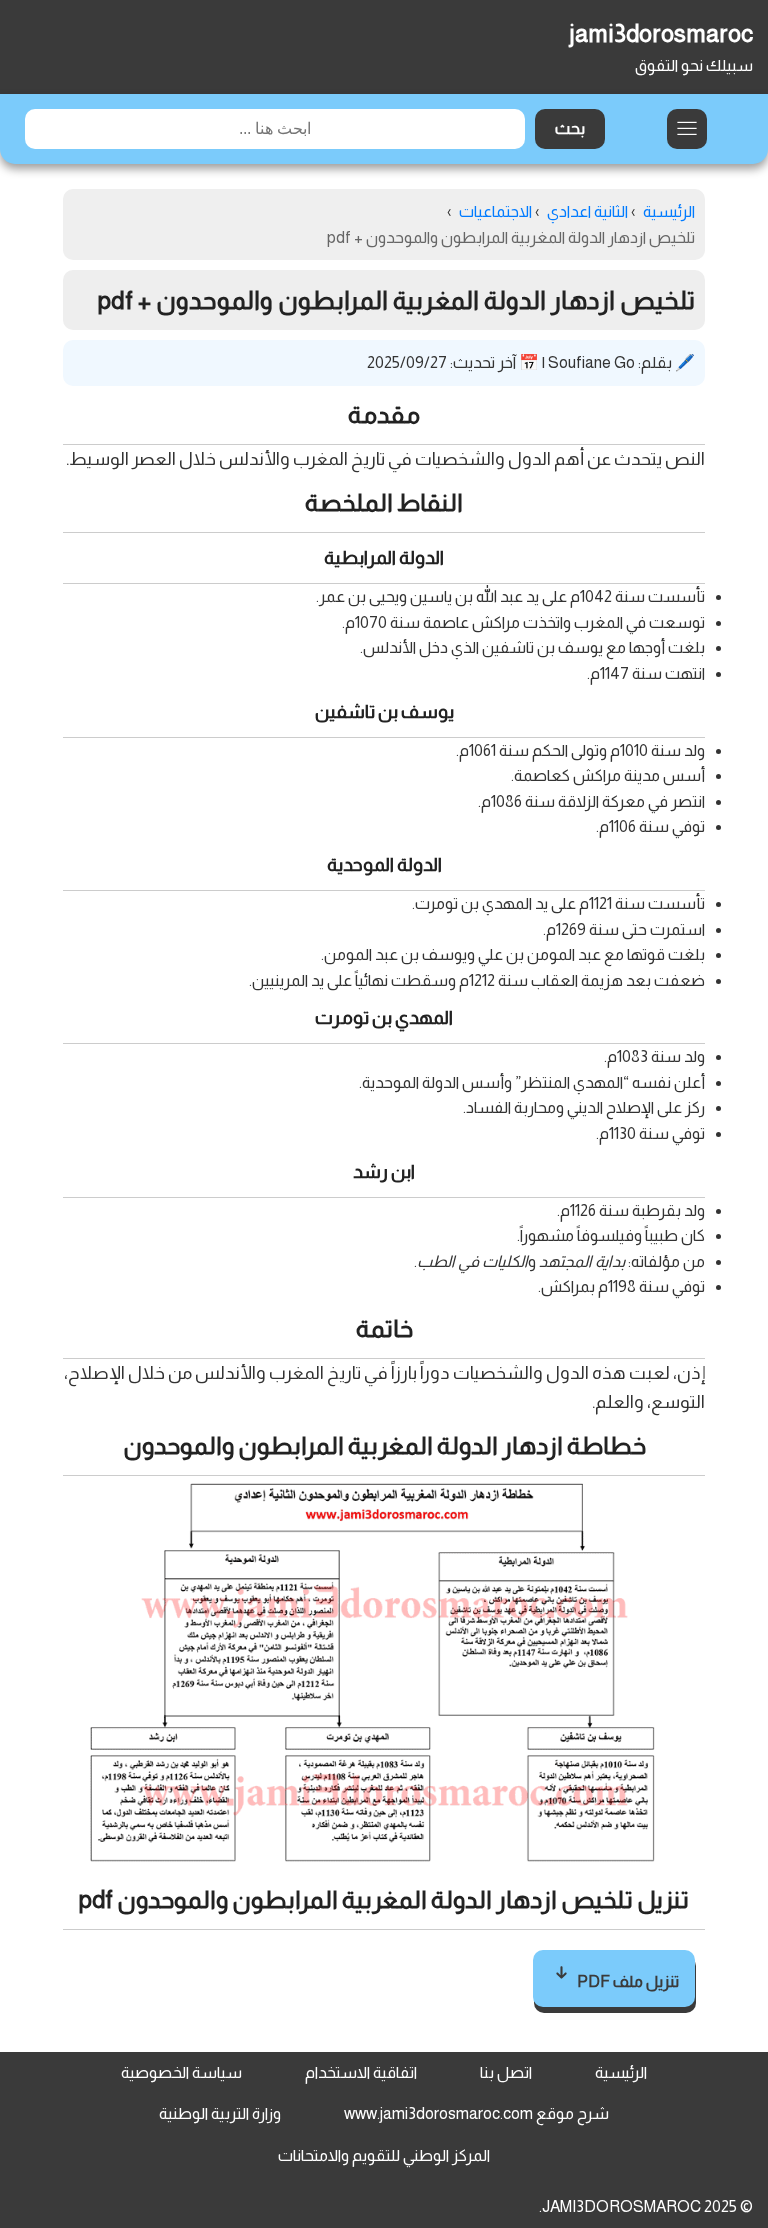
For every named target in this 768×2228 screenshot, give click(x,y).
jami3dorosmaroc (661, 33)
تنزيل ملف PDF (626, 1981)
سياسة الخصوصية (181, 2072)
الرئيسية (621, 2072)
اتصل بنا (506, 2072)
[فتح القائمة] (687, 129)
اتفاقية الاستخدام (361, 2072)
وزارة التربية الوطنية (220, 2113)
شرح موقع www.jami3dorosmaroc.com (476, 2113)
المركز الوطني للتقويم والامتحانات (384, 2155)
